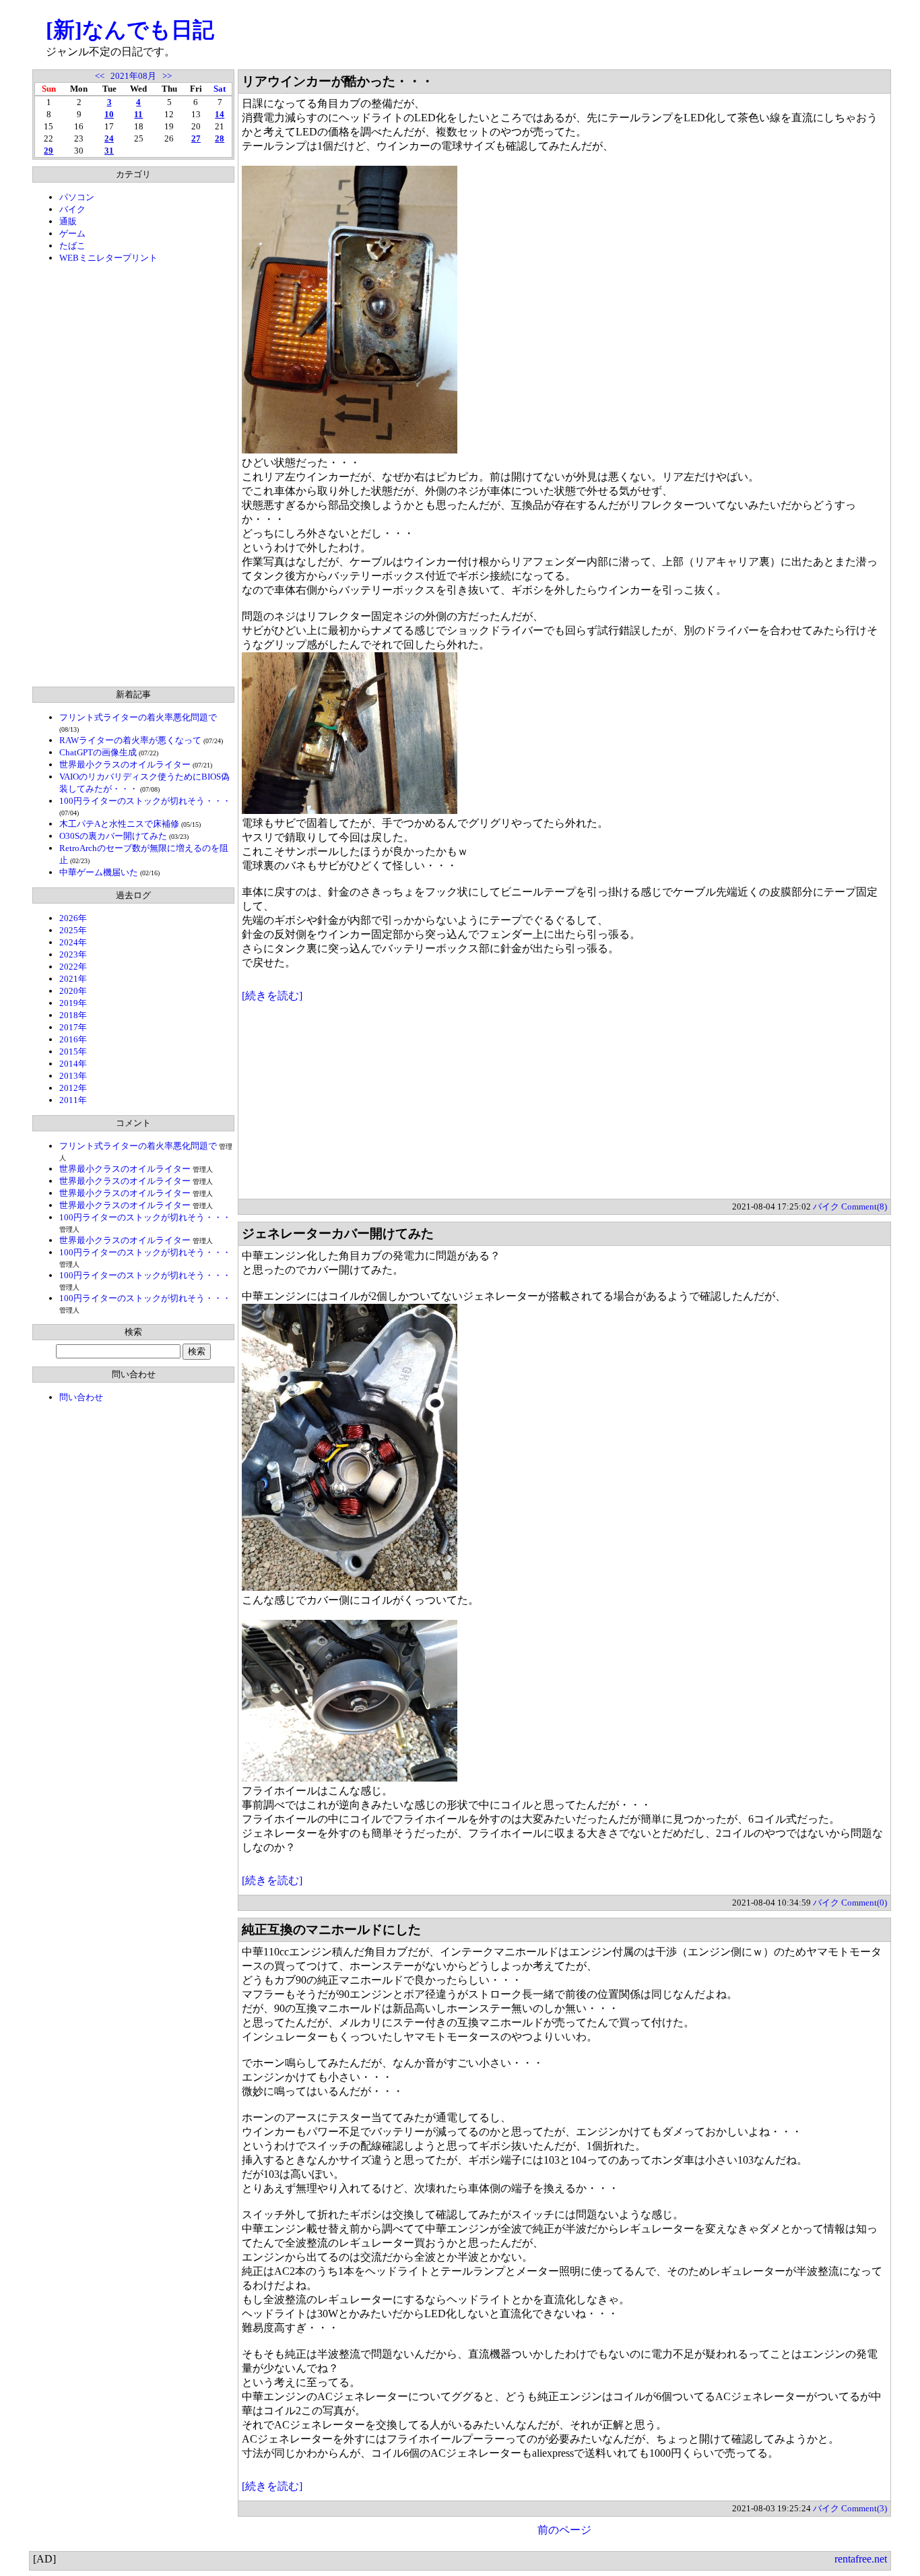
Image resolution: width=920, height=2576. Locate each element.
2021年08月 (133, 76)
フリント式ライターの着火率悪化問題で (138, 717)
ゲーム (72, 233)
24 (109, 138)
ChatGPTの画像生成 (98, 752)
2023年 (73, 954)
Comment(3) (864, 2508)
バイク (72, 209)
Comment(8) (864, 1206)
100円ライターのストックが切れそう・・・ (145, 801)
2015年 (73, 1051)
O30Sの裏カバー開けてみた (113, 836)
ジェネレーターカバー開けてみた (338, 1233)
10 (109, 114)
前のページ (564, 2530)
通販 (68, 221)
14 (220, 114)
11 (138, 114)
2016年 (73, 1039)
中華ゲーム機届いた (99, 872)
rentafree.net (861, 2559)
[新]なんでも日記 (130, 30)
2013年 (73, 1076)
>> (167, 76)
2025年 (73, 930)
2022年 (73, 967)
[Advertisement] (133, 475)
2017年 (73, 1027)
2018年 (73, 1015)
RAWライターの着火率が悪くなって (130, 740)
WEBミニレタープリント (108, 258)
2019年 (73, 1003)
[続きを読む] (272, 996)
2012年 (73, 1088)
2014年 (73, 1064)
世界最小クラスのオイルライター (125, 764)
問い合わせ (81, 1397)
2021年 (73, 979)
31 (109, 151)
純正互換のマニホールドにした (331, 1929)
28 (220, 138)
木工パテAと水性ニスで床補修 (119, 824)
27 (196, 138)
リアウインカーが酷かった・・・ (338, 81)
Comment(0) (864, 1903)
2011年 (73, 1100)
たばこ (72, 246)
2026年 (73, 918)
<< (100, 76)
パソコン (77, 197)
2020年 (73, 991)
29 (48, 151)
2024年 (73, 942)
